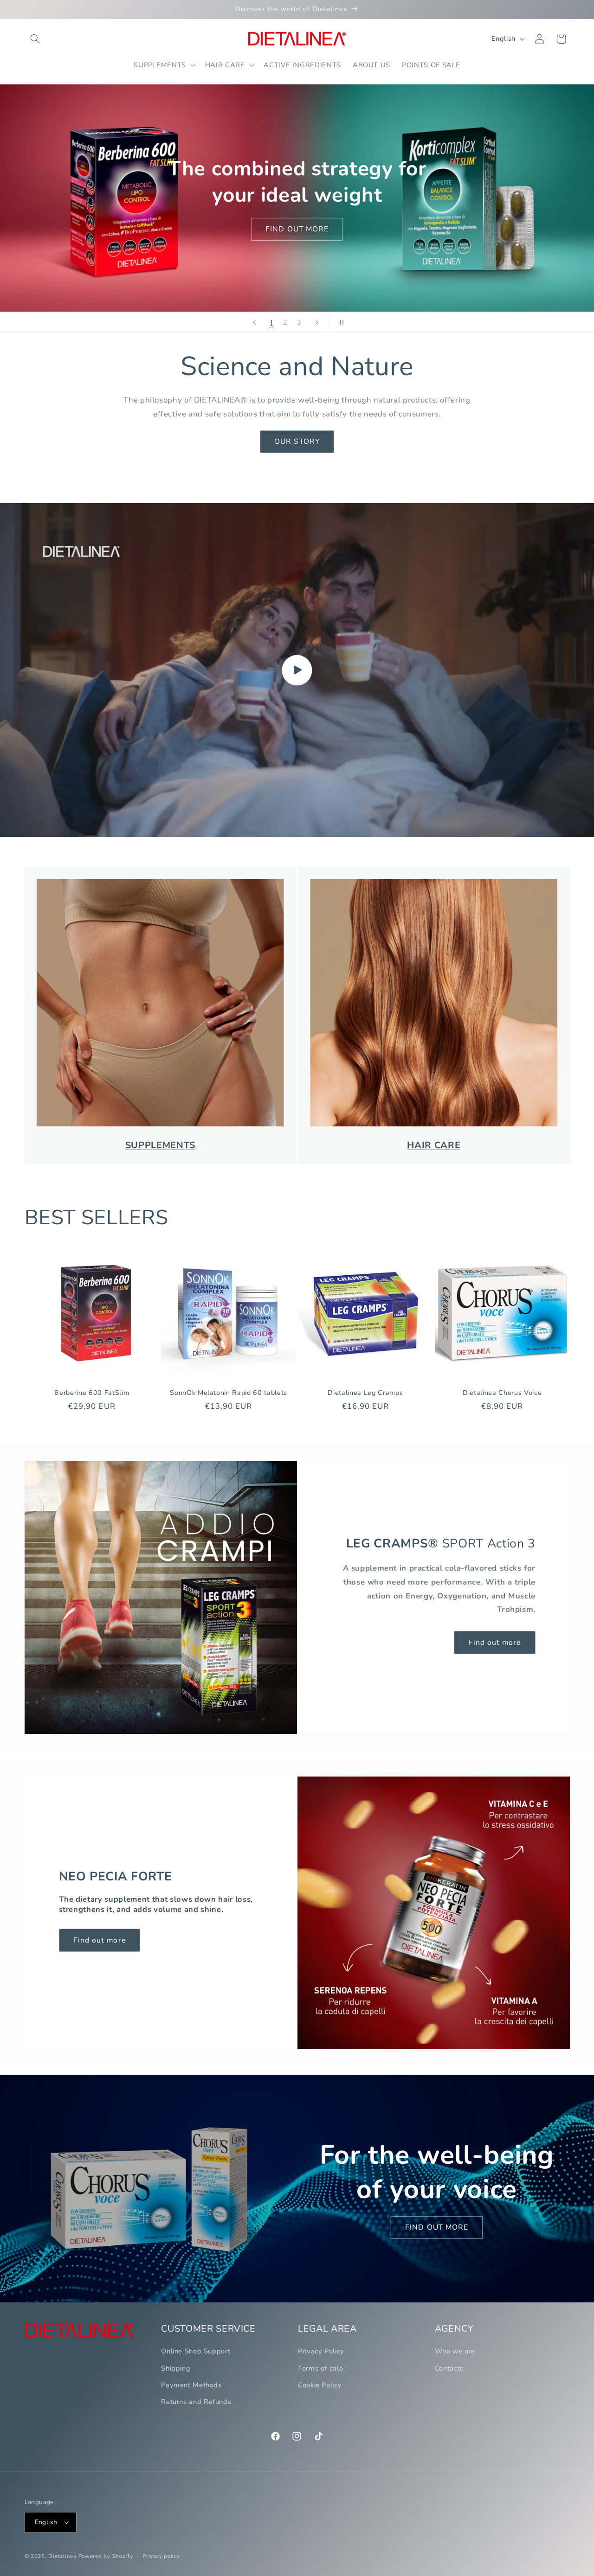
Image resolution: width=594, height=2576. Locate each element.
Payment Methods (191, 2385)
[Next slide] (316, 322)
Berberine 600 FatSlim (92, 1393)
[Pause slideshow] (340, 322)
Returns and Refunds (196, 2402)
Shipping (176, 2368)
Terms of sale (320, 2368)
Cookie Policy (320, 2385)
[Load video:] (297, 670)
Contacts (449, 2368)
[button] (35, 39)
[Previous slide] (254, 322)
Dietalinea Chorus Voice (502, 1393)
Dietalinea (62, 2556)
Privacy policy (161, 2556)
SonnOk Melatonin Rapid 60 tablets (229, 1393)
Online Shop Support (196, 2351)
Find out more (495, 1643)
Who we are (455, 2351)
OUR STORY (297, 441)
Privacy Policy (321, 2351)
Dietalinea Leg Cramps (365, 1393)
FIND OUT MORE (134, 232)
